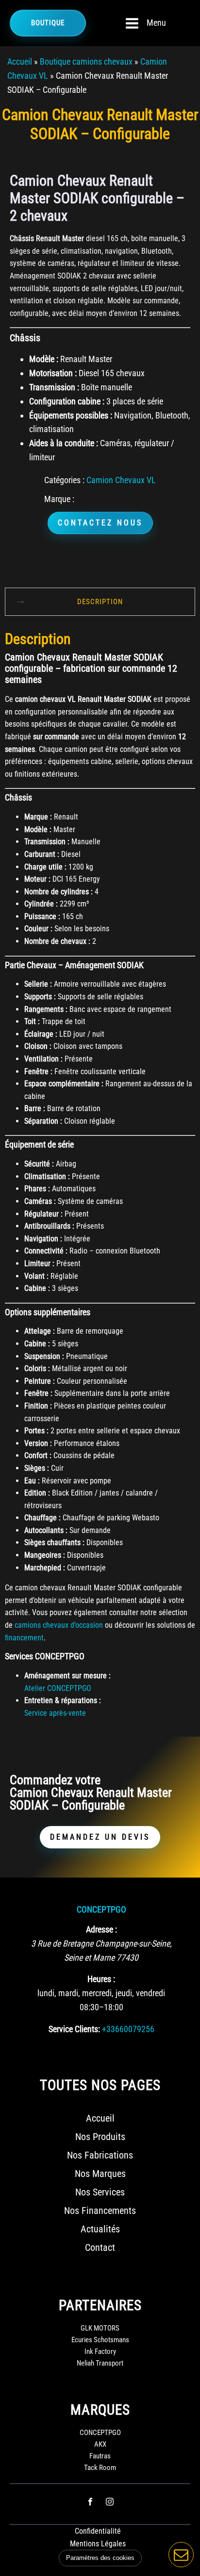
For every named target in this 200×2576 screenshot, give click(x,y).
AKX (100, 2444)
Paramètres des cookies (100, 2558)
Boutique (48, 23)
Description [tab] (100, 602)
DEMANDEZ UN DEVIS (100, 1837)
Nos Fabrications (100, 2155)
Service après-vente (55, 1713)
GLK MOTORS (100, 2328)
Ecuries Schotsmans (100, 2340)
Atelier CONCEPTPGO (58, 1688)
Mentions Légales (98, 2544)
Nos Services (100, 2192)
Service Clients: (74, 2029)
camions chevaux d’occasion (59, 1625)
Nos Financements (100, 2210)
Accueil (20, 61)
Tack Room (100, 2468)
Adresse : (101, 1929)
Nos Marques (100, 2174)
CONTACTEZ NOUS (100, 523)
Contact (100, 2247)
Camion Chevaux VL (121, 480)
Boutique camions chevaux (86, 61)
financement (24, 1638)
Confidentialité (98, 2531)
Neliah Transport (100, 2363)
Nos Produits (100, 2137)
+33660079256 (128, 2029)
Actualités (100, 2229)
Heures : (101, 1979)
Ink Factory (100, 2351)
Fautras (100, 2456)
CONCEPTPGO (101, 1909)
